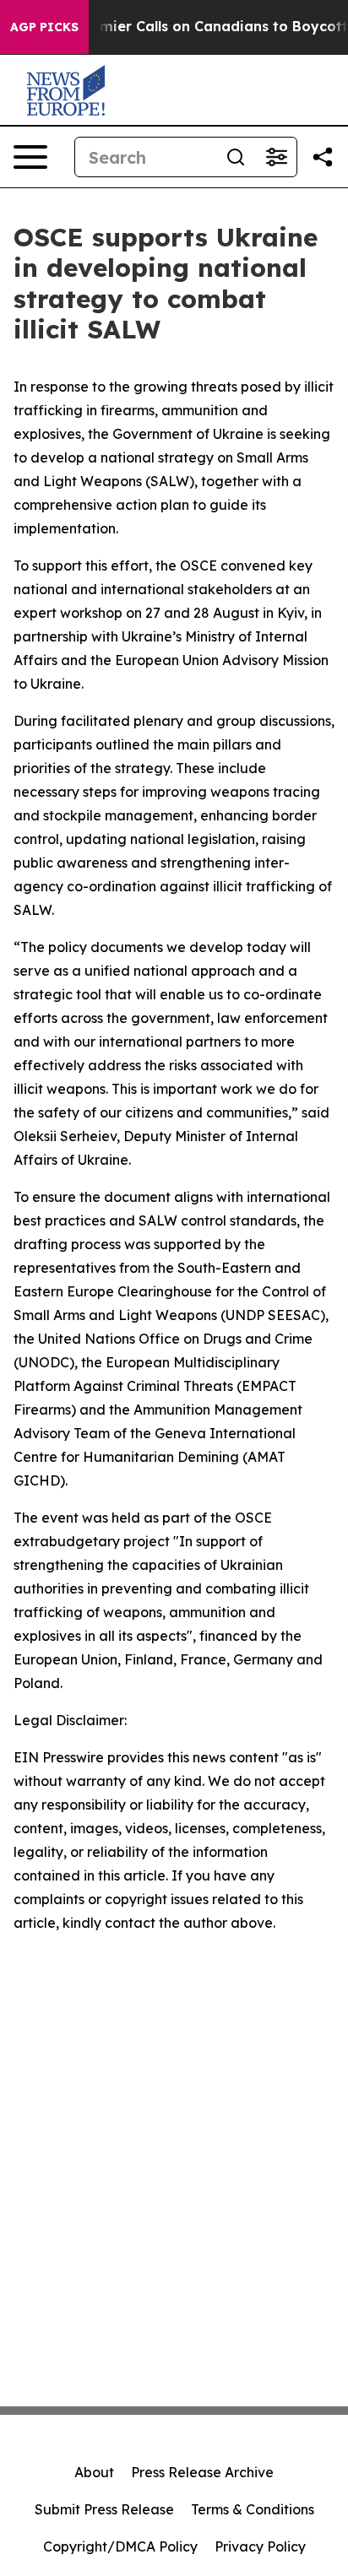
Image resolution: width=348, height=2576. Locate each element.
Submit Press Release (104, 2509)
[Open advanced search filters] (276, 157)
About (94, 2472)
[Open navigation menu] (30, 157)
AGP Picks (44, 27)
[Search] (236, 157)
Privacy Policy (260, 2546)
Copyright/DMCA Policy (120, 2546)
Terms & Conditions (253, 2509)
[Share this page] (323, 157)
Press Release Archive (202, 2472)
